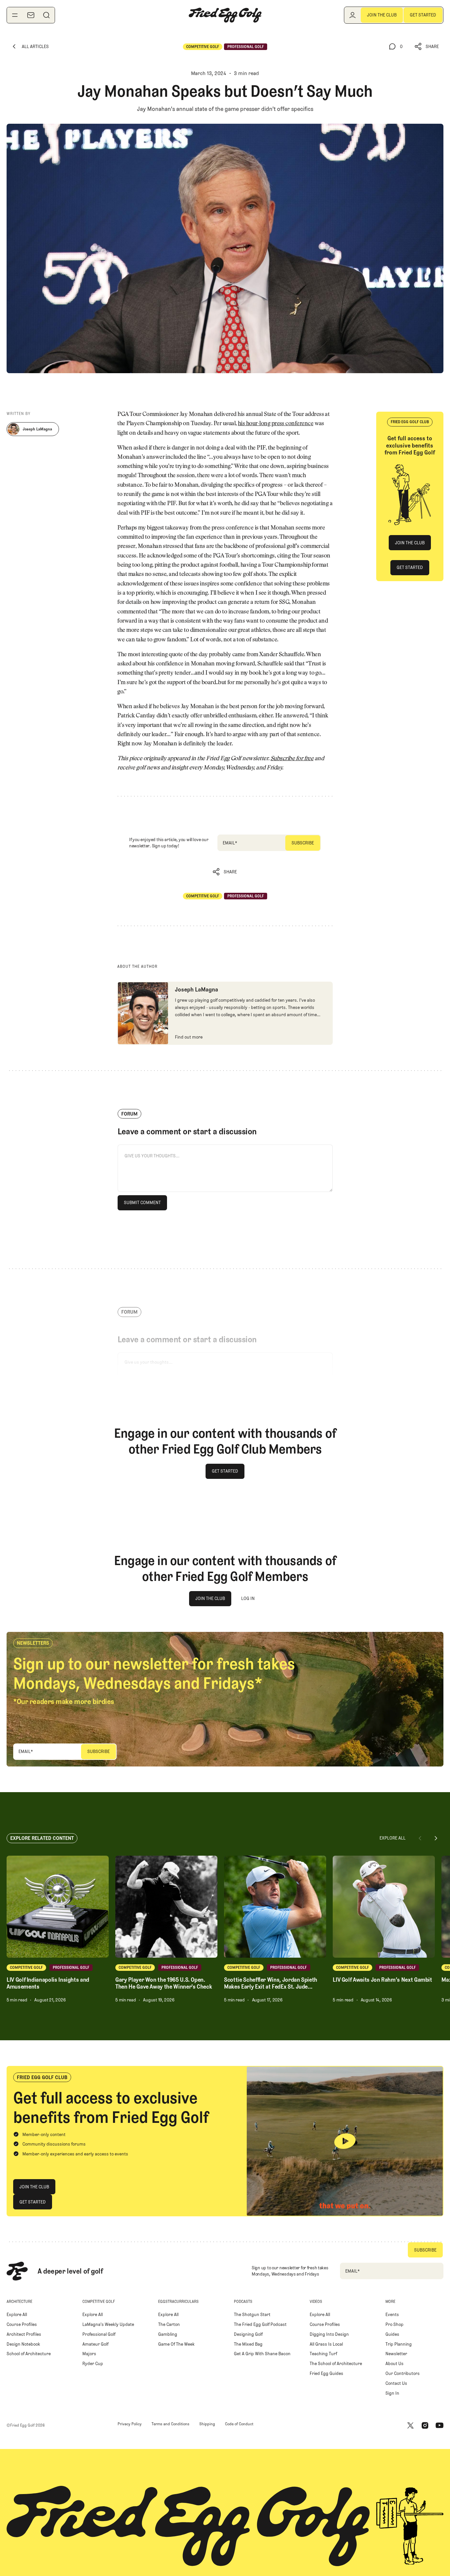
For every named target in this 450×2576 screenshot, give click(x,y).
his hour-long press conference (276, 424)
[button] (427, 47)
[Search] (46, 15)
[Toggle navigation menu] (15, 15)
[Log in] (352, 15)
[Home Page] (225, 15)
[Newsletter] (31, 15)
